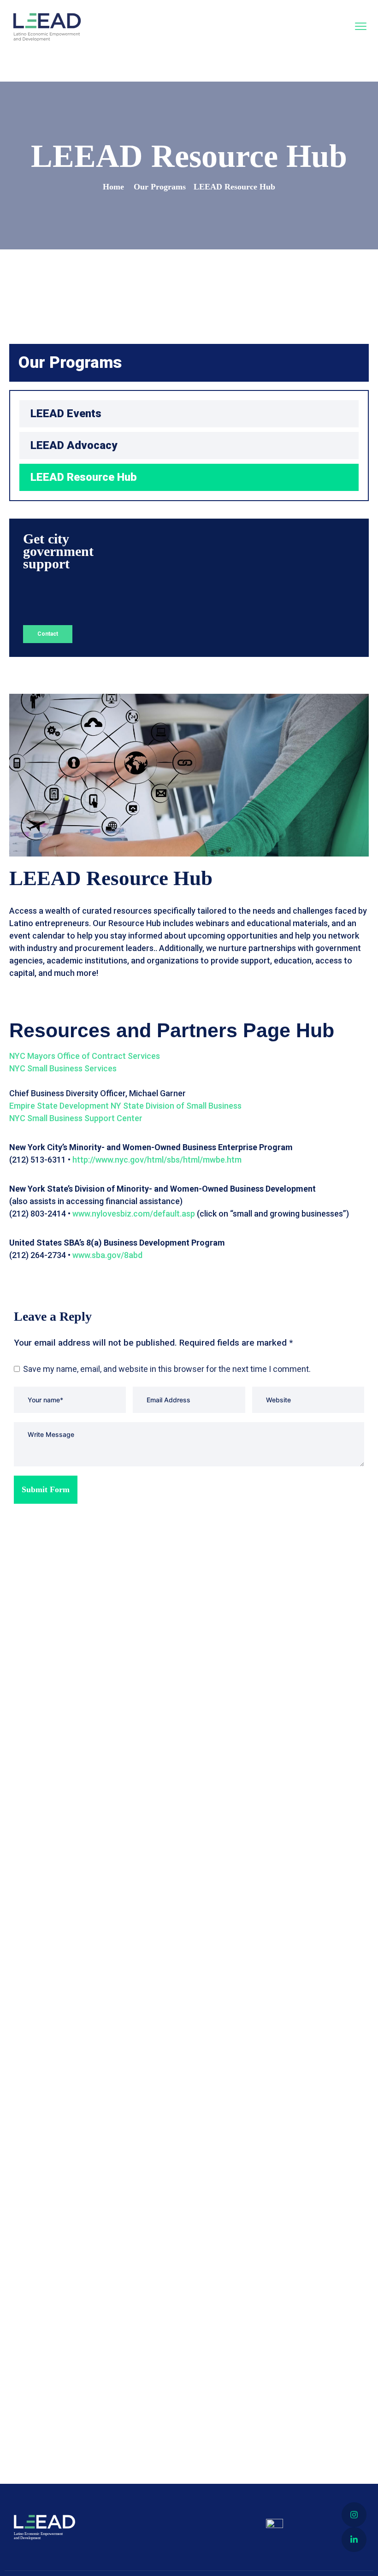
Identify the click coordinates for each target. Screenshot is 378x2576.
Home (113, 187)
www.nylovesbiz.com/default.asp (134, 1214)
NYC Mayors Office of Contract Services (85, 1056)
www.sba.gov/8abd (107, 1255)
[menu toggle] (361, 27)
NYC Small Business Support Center (76, 1118)
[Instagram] (354, 2515)
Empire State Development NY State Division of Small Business (125, 1106)
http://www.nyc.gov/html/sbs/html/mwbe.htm (157, 1160)
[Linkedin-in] (354, 2540)
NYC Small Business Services (63, 1068)
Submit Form (46, 1489)
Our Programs (160, 187)
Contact (48, 634)
